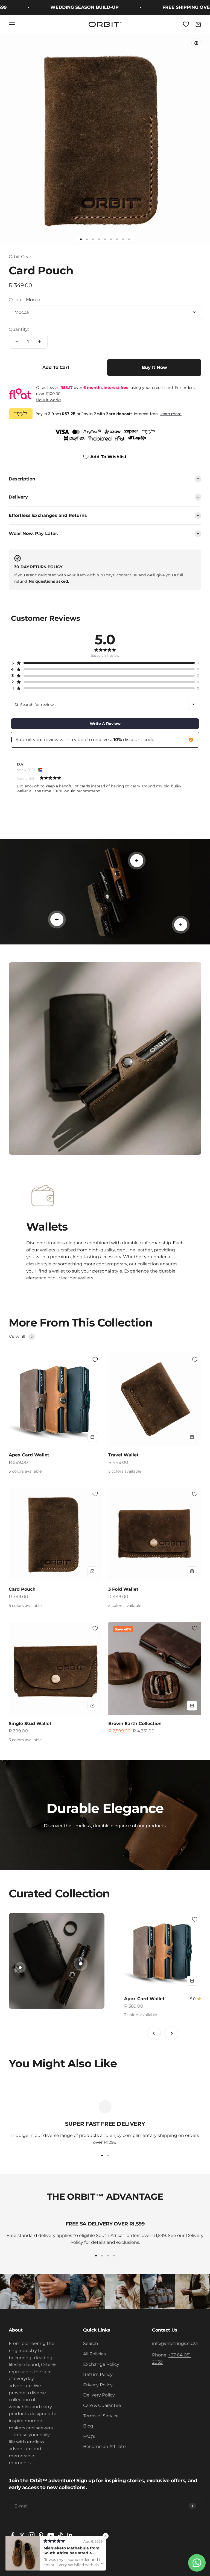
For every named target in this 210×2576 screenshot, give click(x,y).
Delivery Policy (99, 2395)
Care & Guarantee (102, 2405)
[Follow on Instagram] (32, 2535)
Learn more (171, 414)
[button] (103, 663)
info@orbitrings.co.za (175, 2343)
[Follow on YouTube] (51, 2535)
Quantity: (19, 329)
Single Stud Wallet (30, 1723)
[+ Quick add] (92, 1437)
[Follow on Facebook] (12, 2535)
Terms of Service (101, 2416)
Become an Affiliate (104, 2447)
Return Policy (98, 2374)
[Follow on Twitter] (22, 2535)
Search (91, 2343)
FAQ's (89, 2436)
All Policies (94, 2354)
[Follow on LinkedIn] (70, 2535)
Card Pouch (22, 1589)
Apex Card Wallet (29, 1455)
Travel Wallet (123, 1455)
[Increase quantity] (39, 342)
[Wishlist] (186, 24)
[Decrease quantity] (17, 342)
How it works (49, 400)
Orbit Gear (20, 257)
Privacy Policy (98, 2385)
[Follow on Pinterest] (41, 2535)
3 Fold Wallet (123, 1589)
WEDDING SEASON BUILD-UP (61, 7)
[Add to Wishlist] (95, 1360)
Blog (88, 2426)
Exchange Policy (101, 2364)
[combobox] (194, 704)
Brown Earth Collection (135, 1723)
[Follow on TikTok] (60, 2535)
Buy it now (154, 367)
